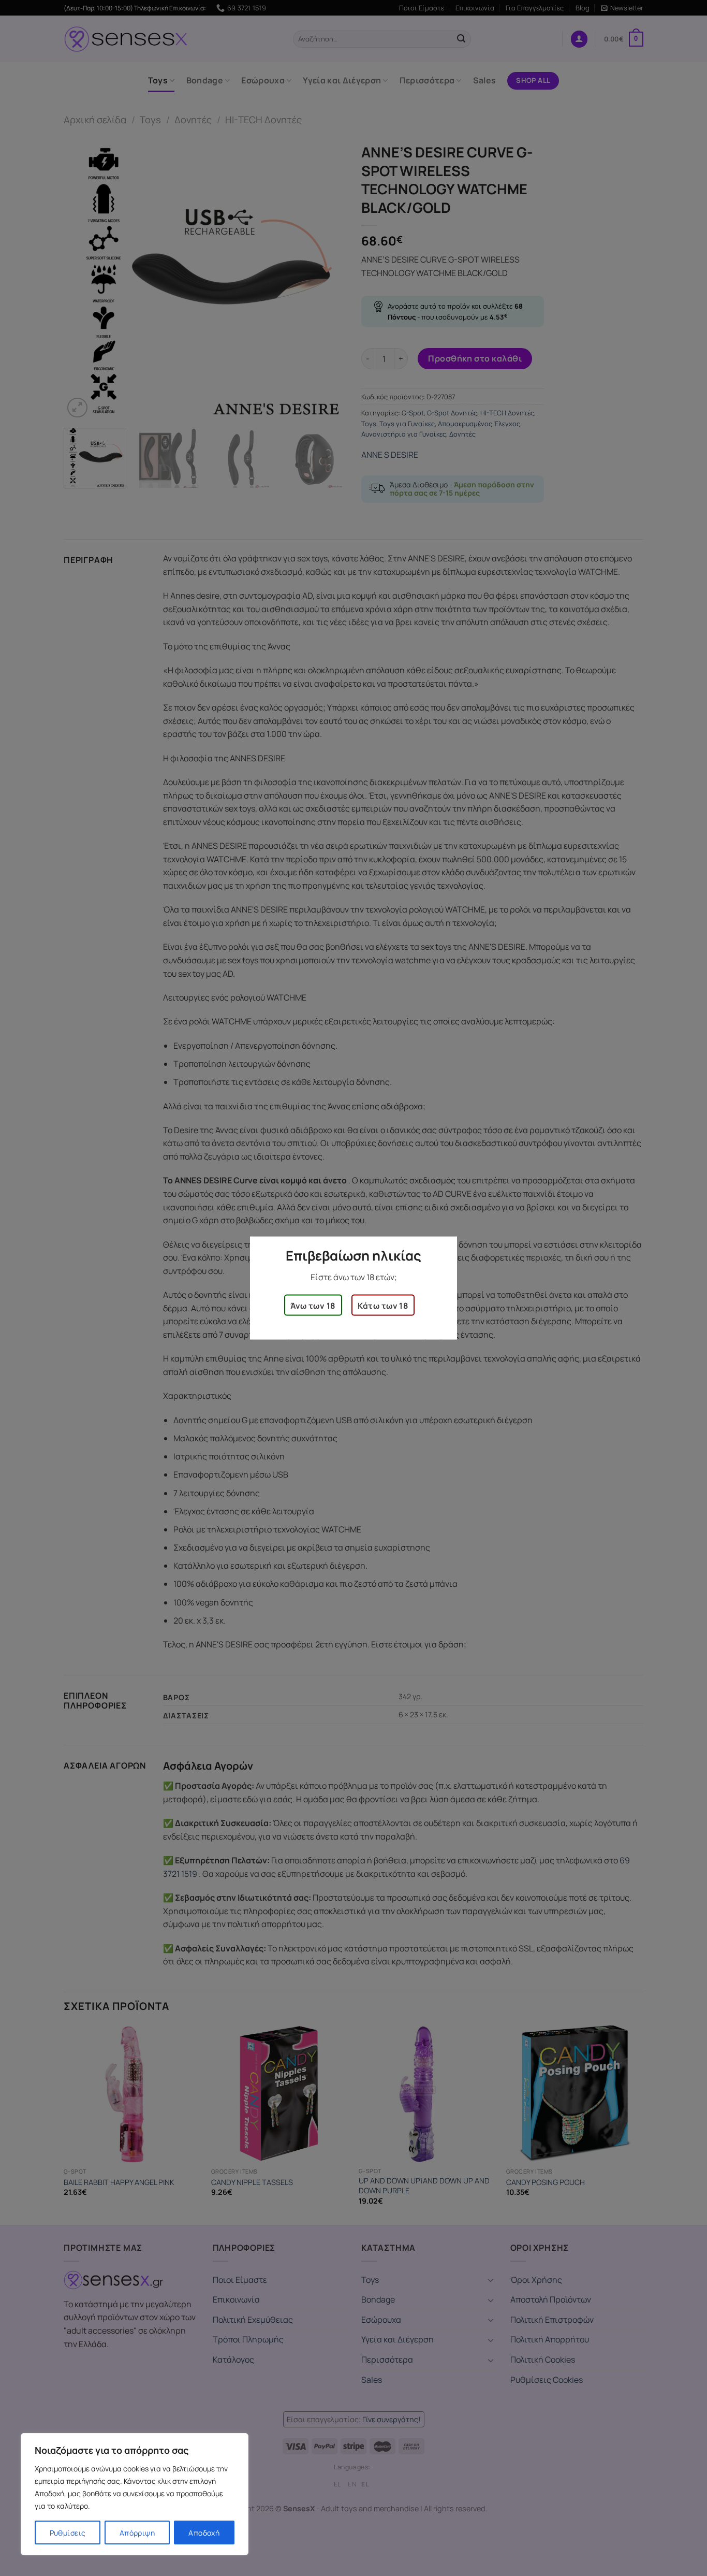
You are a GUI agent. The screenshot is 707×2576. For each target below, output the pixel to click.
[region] (135, 2494)
